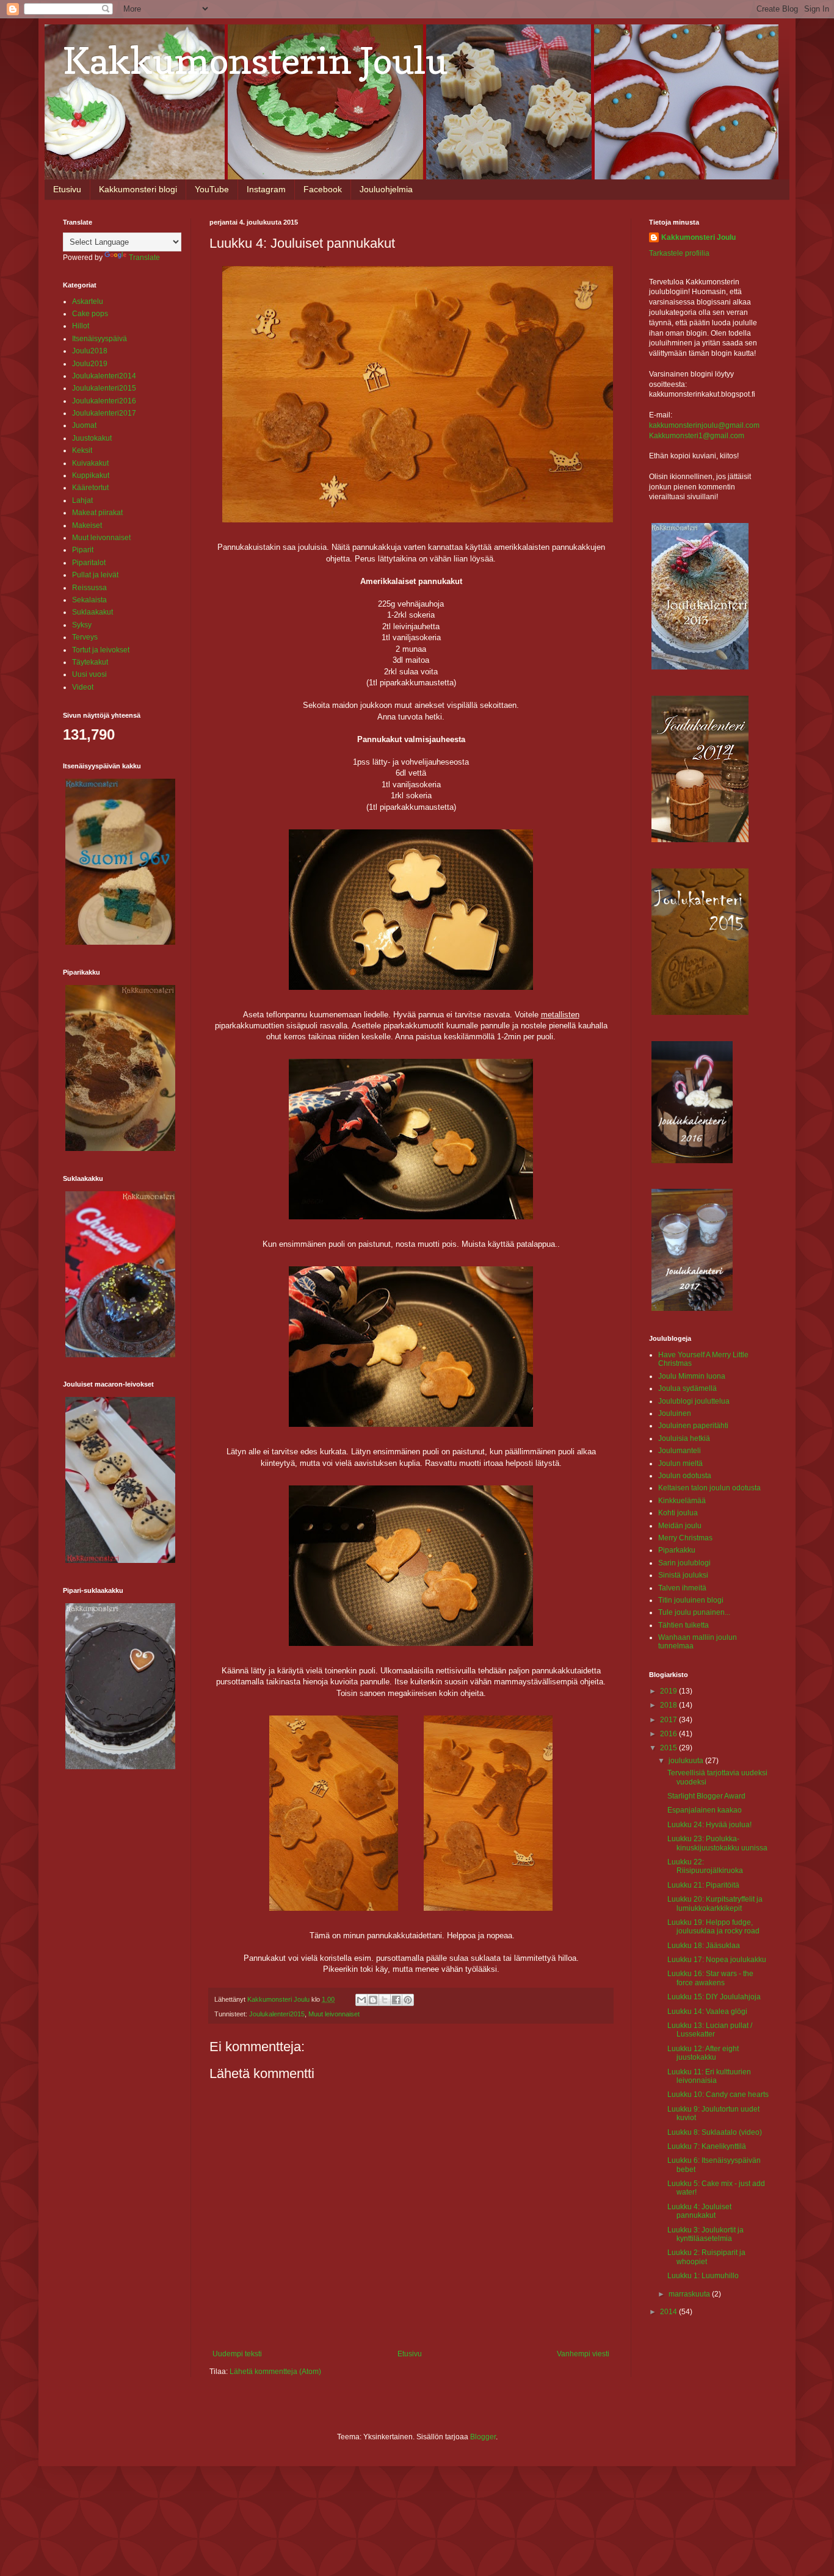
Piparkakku (677, 1550)
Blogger (483, 2437)
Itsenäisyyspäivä (100, 339)
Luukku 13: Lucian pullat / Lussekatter (710, 2030)
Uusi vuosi (89, 674)
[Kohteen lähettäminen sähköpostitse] (361, 2000)
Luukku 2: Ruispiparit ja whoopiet (706, 2257)
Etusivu (67, 189)
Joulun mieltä (680, 1463)
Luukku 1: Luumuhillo (703, 2276)
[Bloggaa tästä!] (373, 2000)
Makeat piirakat (97, 513)
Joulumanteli (680, 1451)
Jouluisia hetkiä (684, 1438)
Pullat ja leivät (95, 575)
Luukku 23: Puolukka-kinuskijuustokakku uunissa (717, 1843)
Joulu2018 (90, 351)
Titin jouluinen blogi (691, 1600)
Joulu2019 (90, 364)
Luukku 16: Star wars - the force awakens (710, 1978)
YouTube (212, 189)
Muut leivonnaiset (334, 2014)
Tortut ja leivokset (101, 650)
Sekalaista (89, 600)
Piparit (83, 550)
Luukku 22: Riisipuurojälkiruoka (705, 1866)
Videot (83, 687)
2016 (669, 1734)
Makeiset (87, 525)
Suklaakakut (92, 612)
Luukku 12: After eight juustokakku (703, 2053)
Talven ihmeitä (682, 1588)
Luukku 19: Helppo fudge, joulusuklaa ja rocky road (713, 1927)
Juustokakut (92, 438)
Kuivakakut (90, 463)
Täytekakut (90, 662)
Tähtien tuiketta (684, 1625)
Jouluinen (675, 1413)
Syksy (82, 625)
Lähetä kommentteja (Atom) (275, 2372)
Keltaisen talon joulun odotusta (709, 1488)
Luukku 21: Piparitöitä (703, 1885)
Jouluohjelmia (386, 189)
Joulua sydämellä (687, 1388)
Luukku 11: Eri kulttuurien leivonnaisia (709, 2076)
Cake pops (90, 314)
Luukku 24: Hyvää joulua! (709, 1825)
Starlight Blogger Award (706, 1796)
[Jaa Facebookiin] (396, 2000)
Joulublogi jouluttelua (694, 1401)
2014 (669, 2312)
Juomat (84, 425)
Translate (144, 258)
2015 (669, 1748)
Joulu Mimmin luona (692, 1376)
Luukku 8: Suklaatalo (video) (715, 2132)
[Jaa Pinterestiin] (408, 2000)
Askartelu (88, 301)
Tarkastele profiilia (679, 253)
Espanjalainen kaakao (705, 1810)
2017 (669, 1720)
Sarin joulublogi (684, 1563)
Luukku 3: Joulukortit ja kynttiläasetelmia (705, 2234)
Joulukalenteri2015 (277, 2014)
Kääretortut (90, 488)
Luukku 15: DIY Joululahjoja (714, 1997)
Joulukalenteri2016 (104, 401)
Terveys (85, 637)
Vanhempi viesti (583, 2354)
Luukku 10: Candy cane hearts (718, 2094)
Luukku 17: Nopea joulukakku (717, 1960)
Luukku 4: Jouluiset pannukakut (699, 2211)
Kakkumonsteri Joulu (698, 237)
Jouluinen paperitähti (693, 1426)
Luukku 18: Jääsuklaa (704, 1946)
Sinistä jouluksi (683, 1575)
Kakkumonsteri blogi (138, 189)
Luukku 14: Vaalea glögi (707, 2011)
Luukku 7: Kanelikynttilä (707, 2146)
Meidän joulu (680, 1526)
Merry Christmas (685, 1538)
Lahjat (82, 500)
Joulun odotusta (685, 1476)
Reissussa (89, 588)
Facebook (323, 189)
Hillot (81, 326)
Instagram (266, 189)
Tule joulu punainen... (694, 1612)
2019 (669, 1691)
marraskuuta (690, 2294)
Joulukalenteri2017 (104, 413)
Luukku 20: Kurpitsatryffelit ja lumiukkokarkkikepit (715, 1903)
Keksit (82, 450)
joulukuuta (687, 1761)
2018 (669, 1705)
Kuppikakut (91, 475)
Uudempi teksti (237, 2354)
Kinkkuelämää (682, 1501)
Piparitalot (89, 563)
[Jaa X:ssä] (385, 2000)
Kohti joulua (678, 1513)
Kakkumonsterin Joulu (255, 60)
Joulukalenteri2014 (104, 376)
